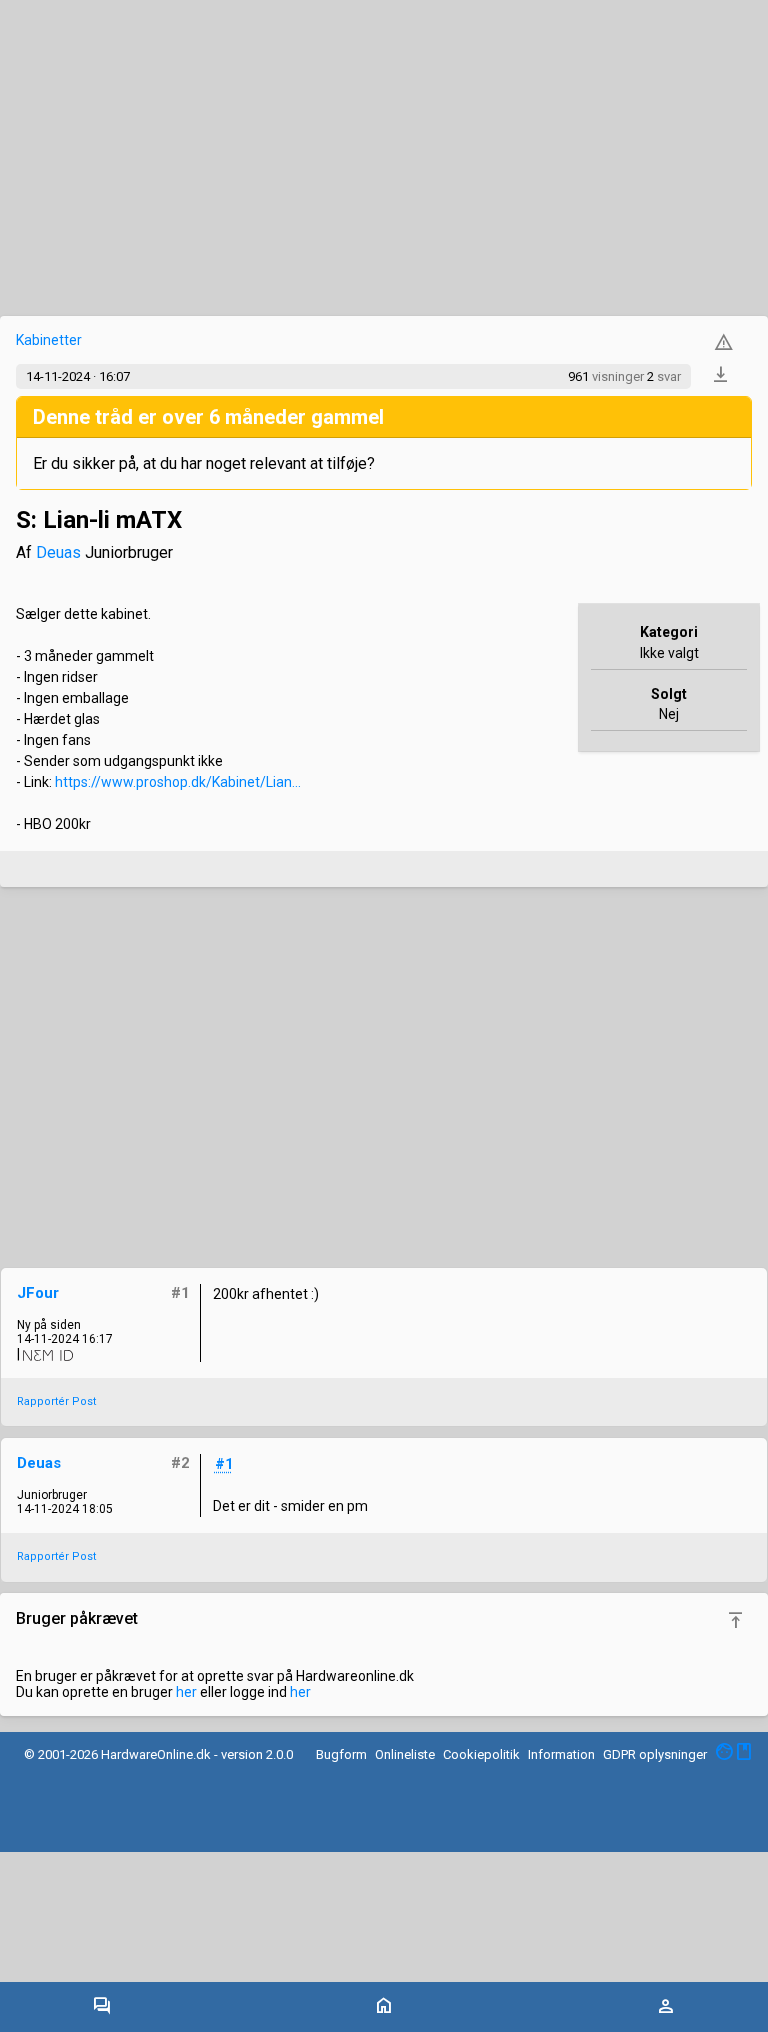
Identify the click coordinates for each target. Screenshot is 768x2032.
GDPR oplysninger (655, 1754)
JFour (38, 1293)
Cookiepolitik (481, 1754)
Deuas (58, 552)
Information (561, 1754)
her (186, 1692)
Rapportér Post (56, 1401)
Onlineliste (405, 1754)
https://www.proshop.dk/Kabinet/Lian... (178, 782)
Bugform (341, 1754)
